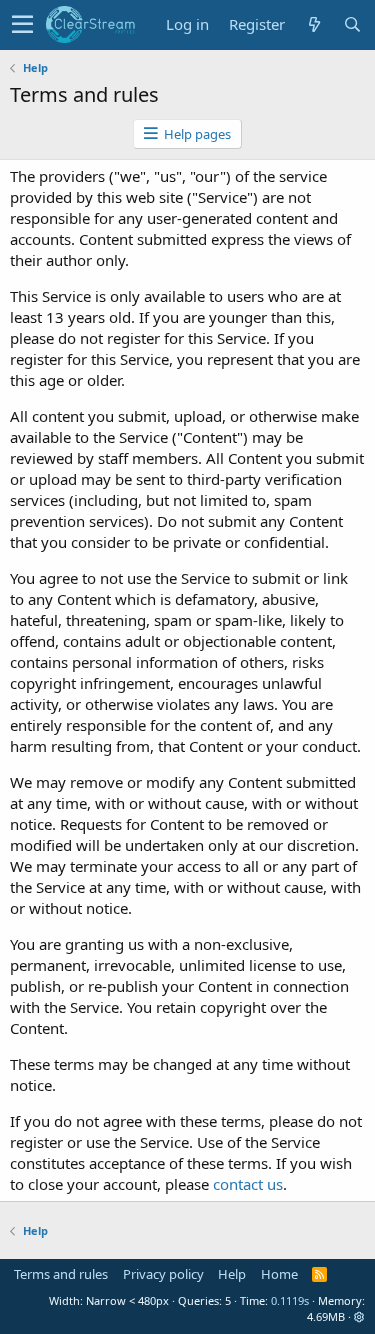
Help (232, 1274)
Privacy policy (163, 1274)
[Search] (352, 24)
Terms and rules (61, 1274)
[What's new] (314, 24)
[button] (22, 25)
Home (279, 1274)
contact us (248, 1184)
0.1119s (290, 1300)
